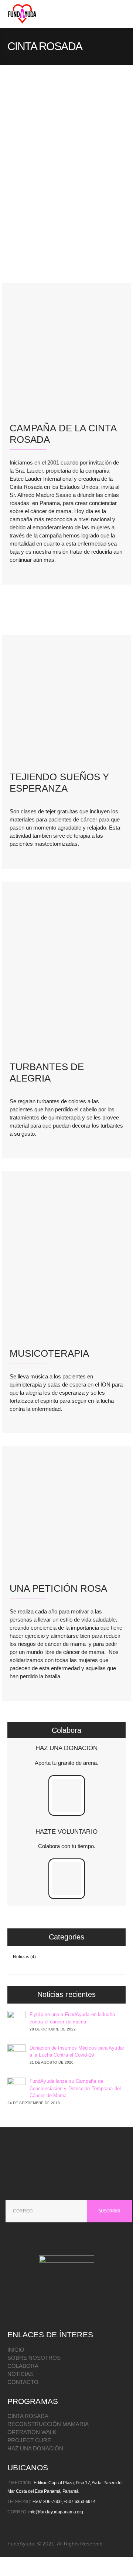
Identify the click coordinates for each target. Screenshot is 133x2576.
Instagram (84, 2312)
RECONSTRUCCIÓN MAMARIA (48, 2424)
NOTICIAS (21, 2374)
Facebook (47, 2312)
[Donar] (67, 1800)
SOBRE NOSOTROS (34, 2358)
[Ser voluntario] (67, 1883)
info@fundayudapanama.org (56, 2512)
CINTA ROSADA (28, 2416)
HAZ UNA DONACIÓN (35, 2448)
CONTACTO (23, 2382)
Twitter (66, 2312)
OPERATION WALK (32, 2432)
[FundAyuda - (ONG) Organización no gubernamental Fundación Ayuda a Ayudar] (22, 14)
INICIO (16, 2350)
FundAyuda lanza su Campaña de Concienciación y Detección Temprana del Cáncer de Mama (75, 2088)
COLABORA (23, 2366)
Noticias (21, 1957)
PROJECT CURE (29, 2440)
